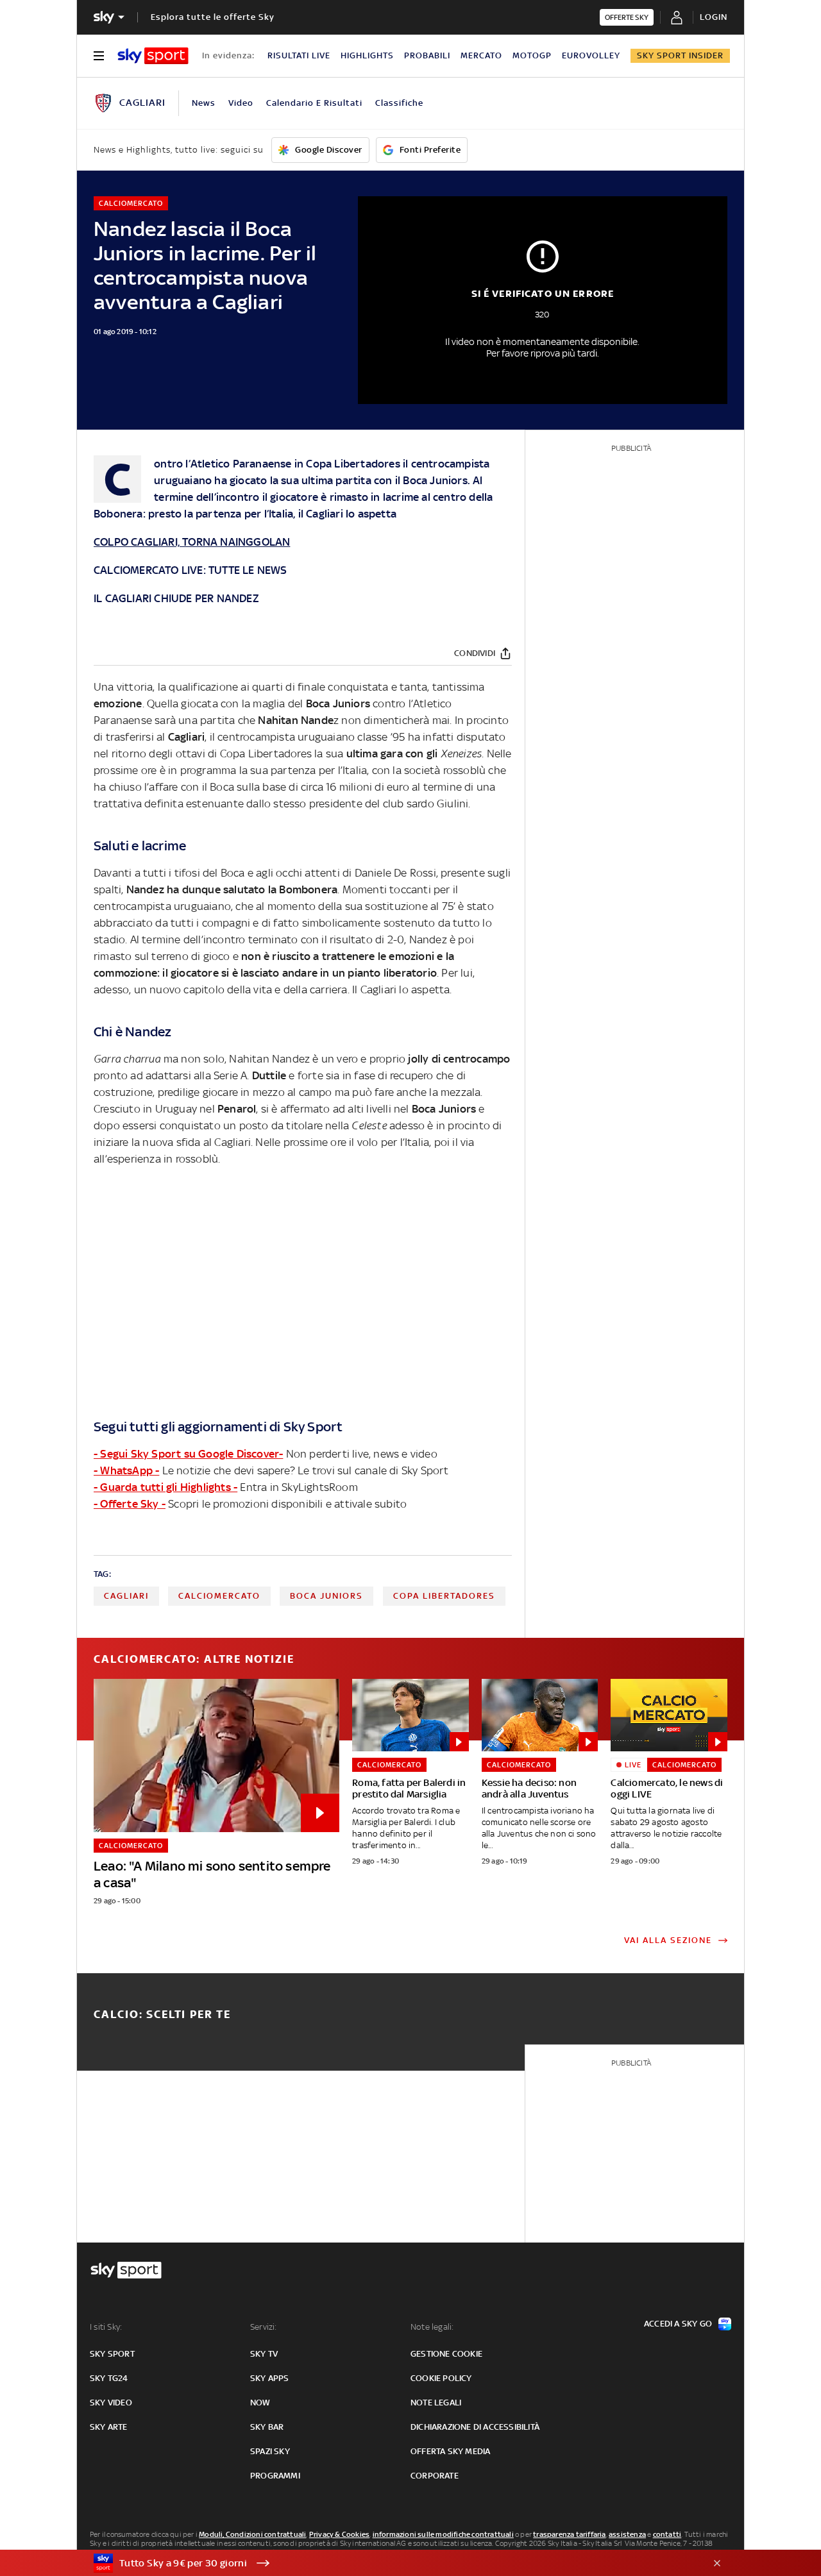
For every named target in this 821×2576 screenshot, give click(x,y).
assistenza (627, 2534)
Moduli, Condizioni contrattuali (252, 2534)
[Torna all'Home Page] (153, 56)
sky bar (267, 2427)
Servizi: (264, 2327)
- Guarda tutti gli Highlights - (165, 1487)
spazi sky (270, 2451)
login (714, 17)
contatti (667, 2534)
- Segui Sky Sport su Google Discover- (188, 1454)
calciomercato (219, 1596)
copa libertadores (444, 1596)
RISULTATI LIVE (299, 55)
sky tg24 (109, 2378)
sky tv (264, 2354)
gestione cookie (446, 2354)
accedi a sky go (678, 2324)
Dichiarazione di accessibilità (475, 2427)
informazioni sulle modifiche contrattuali (443, 2534)
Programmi (275, 2476)
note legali (436, 2403)
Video (241, 103)
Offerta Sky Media (450, 2451)
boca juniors (326, 1596)
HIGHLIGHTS (367, 55)
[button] (391, 2563)
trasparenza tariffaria (569, 2534)
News (204, 103)
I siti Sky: (106, 2327)
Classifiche (399, 103)
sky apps (270, 2378)
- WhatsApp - (126, 1470)
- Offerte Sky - (130, 1504)
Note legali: (432, 2327)
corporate (435, 2476)
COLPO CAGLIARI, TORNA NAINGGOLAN (192, 542)
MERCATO (481, 55)
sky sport (112, 2354)
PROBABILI (427, 55)
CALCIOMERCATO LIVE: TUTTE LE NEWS (190, 570)
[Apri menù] (99, 56)
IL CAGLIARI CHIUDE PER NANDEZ (176, 598)
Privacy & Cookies (339, 2534)
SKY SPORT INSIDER (680, 55)
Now (260, 2403)
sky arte (109, 2427)
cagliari (126, 1596)
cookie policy (441, 2378)
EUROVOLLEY (591, 55)
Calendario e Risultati (314, 103)
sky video (111, 2403)
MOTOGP (532, 55)
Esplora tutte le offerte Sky (213, 17)
